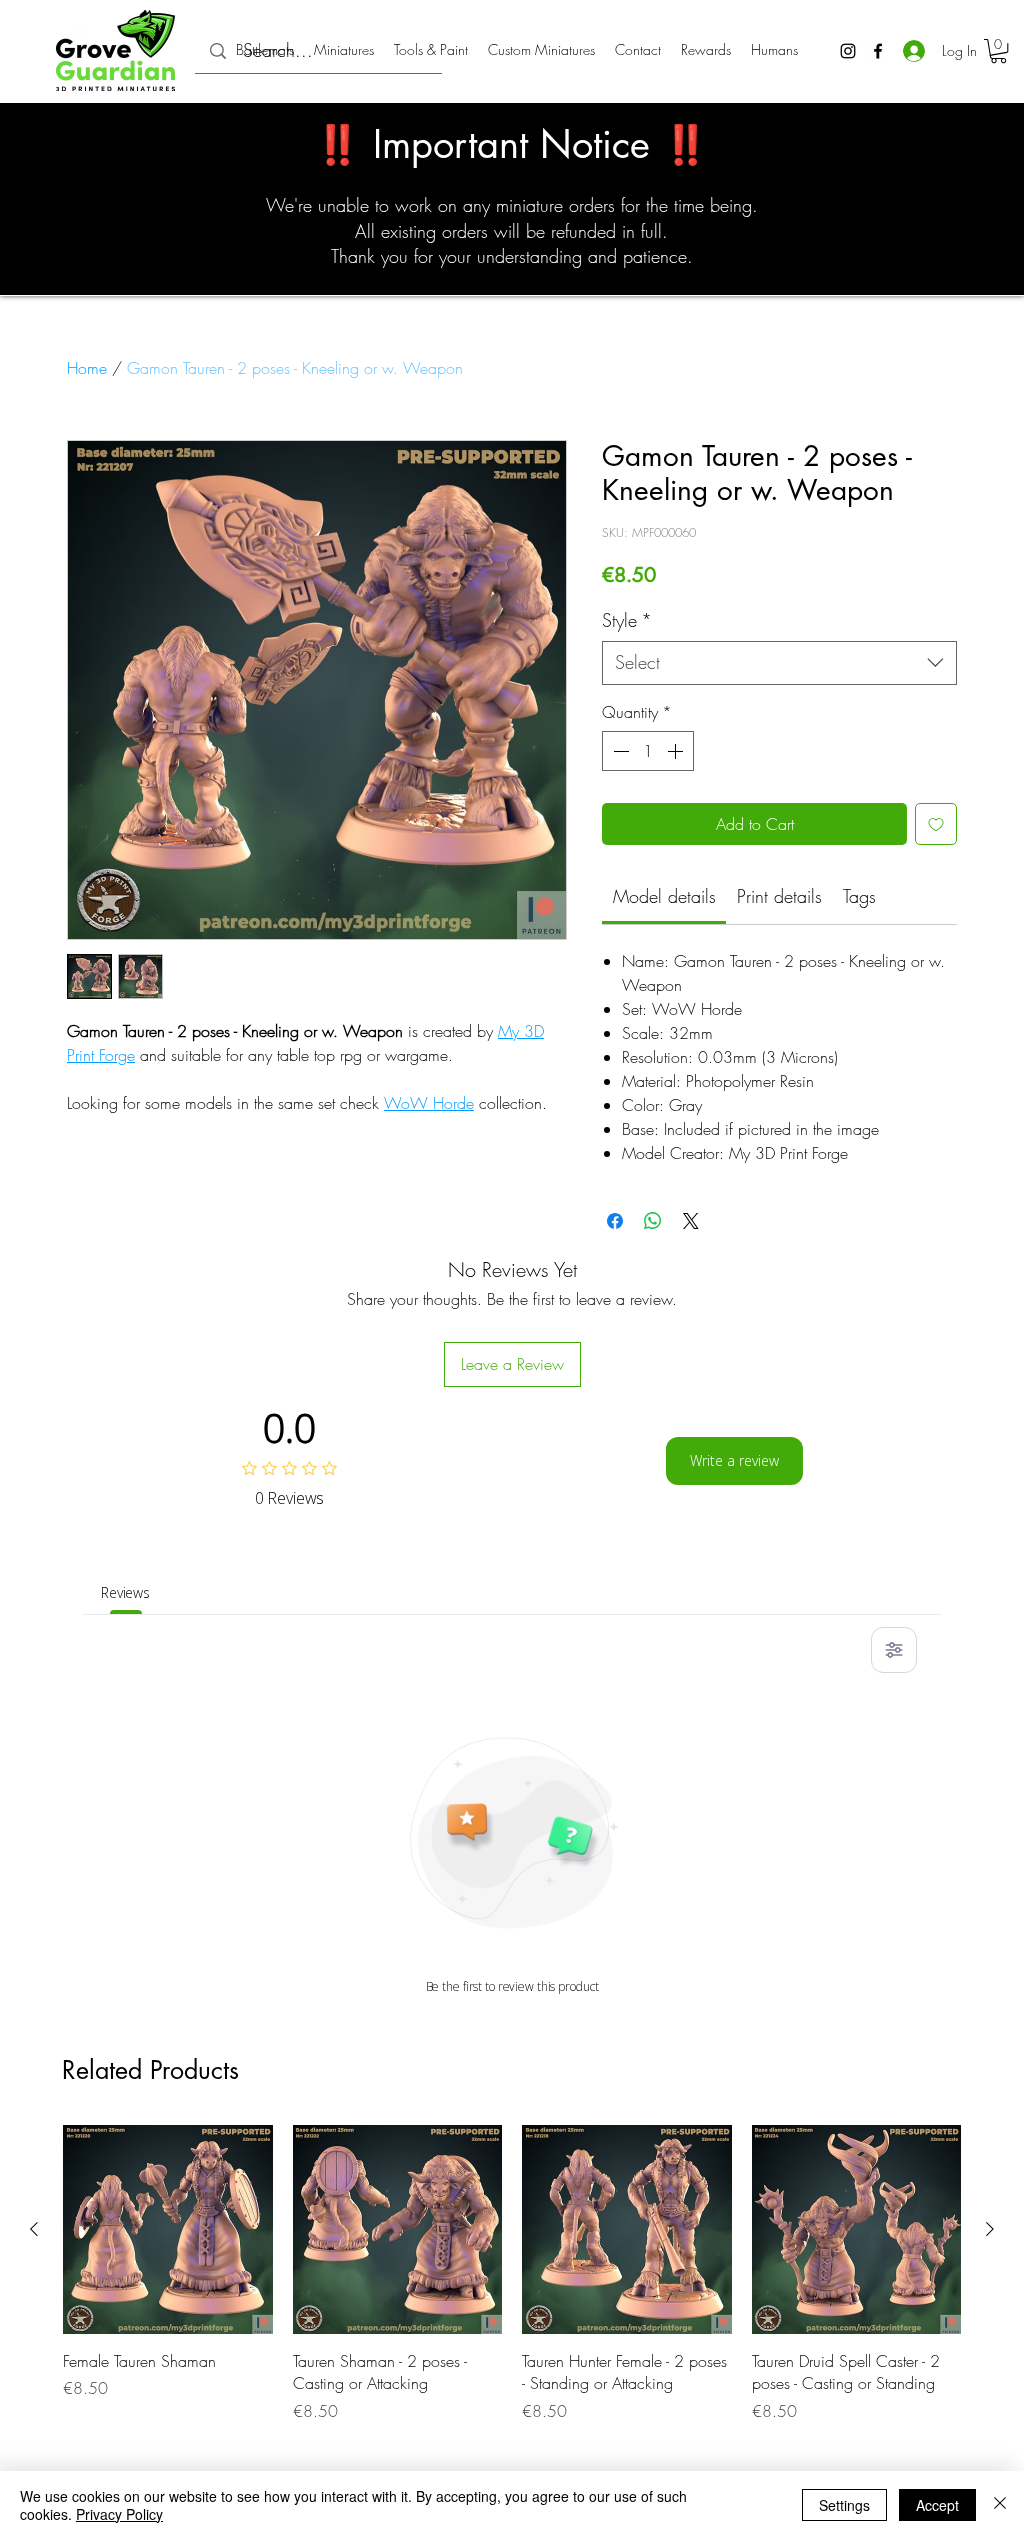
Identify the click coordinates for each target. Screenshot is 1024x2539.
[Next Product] (990, 2229)
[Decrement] (619, 751)
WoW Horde (429, 1103)
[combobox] (779, 662)
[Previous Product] (34, 2229)
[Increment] (677, 751)
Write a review (734, 1460)
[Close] (1000, 2505)
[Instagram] (848, 51)
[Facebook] (878, 51)
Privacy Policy (119, 2514)
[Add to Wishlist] (936, 824)
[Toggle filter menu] (894, 1650)
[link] (664, 896)
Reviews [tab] (125, 1592)
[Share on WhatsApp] (653, 1221)
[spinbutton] (648, 751)
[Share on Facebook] (615, 1221)
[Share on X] (691, 1221)
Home (87, 368)
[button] (998, 51)
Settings (844, 2505)
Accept (937, 2505)
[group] (512, 2285)
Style (627, 620)
